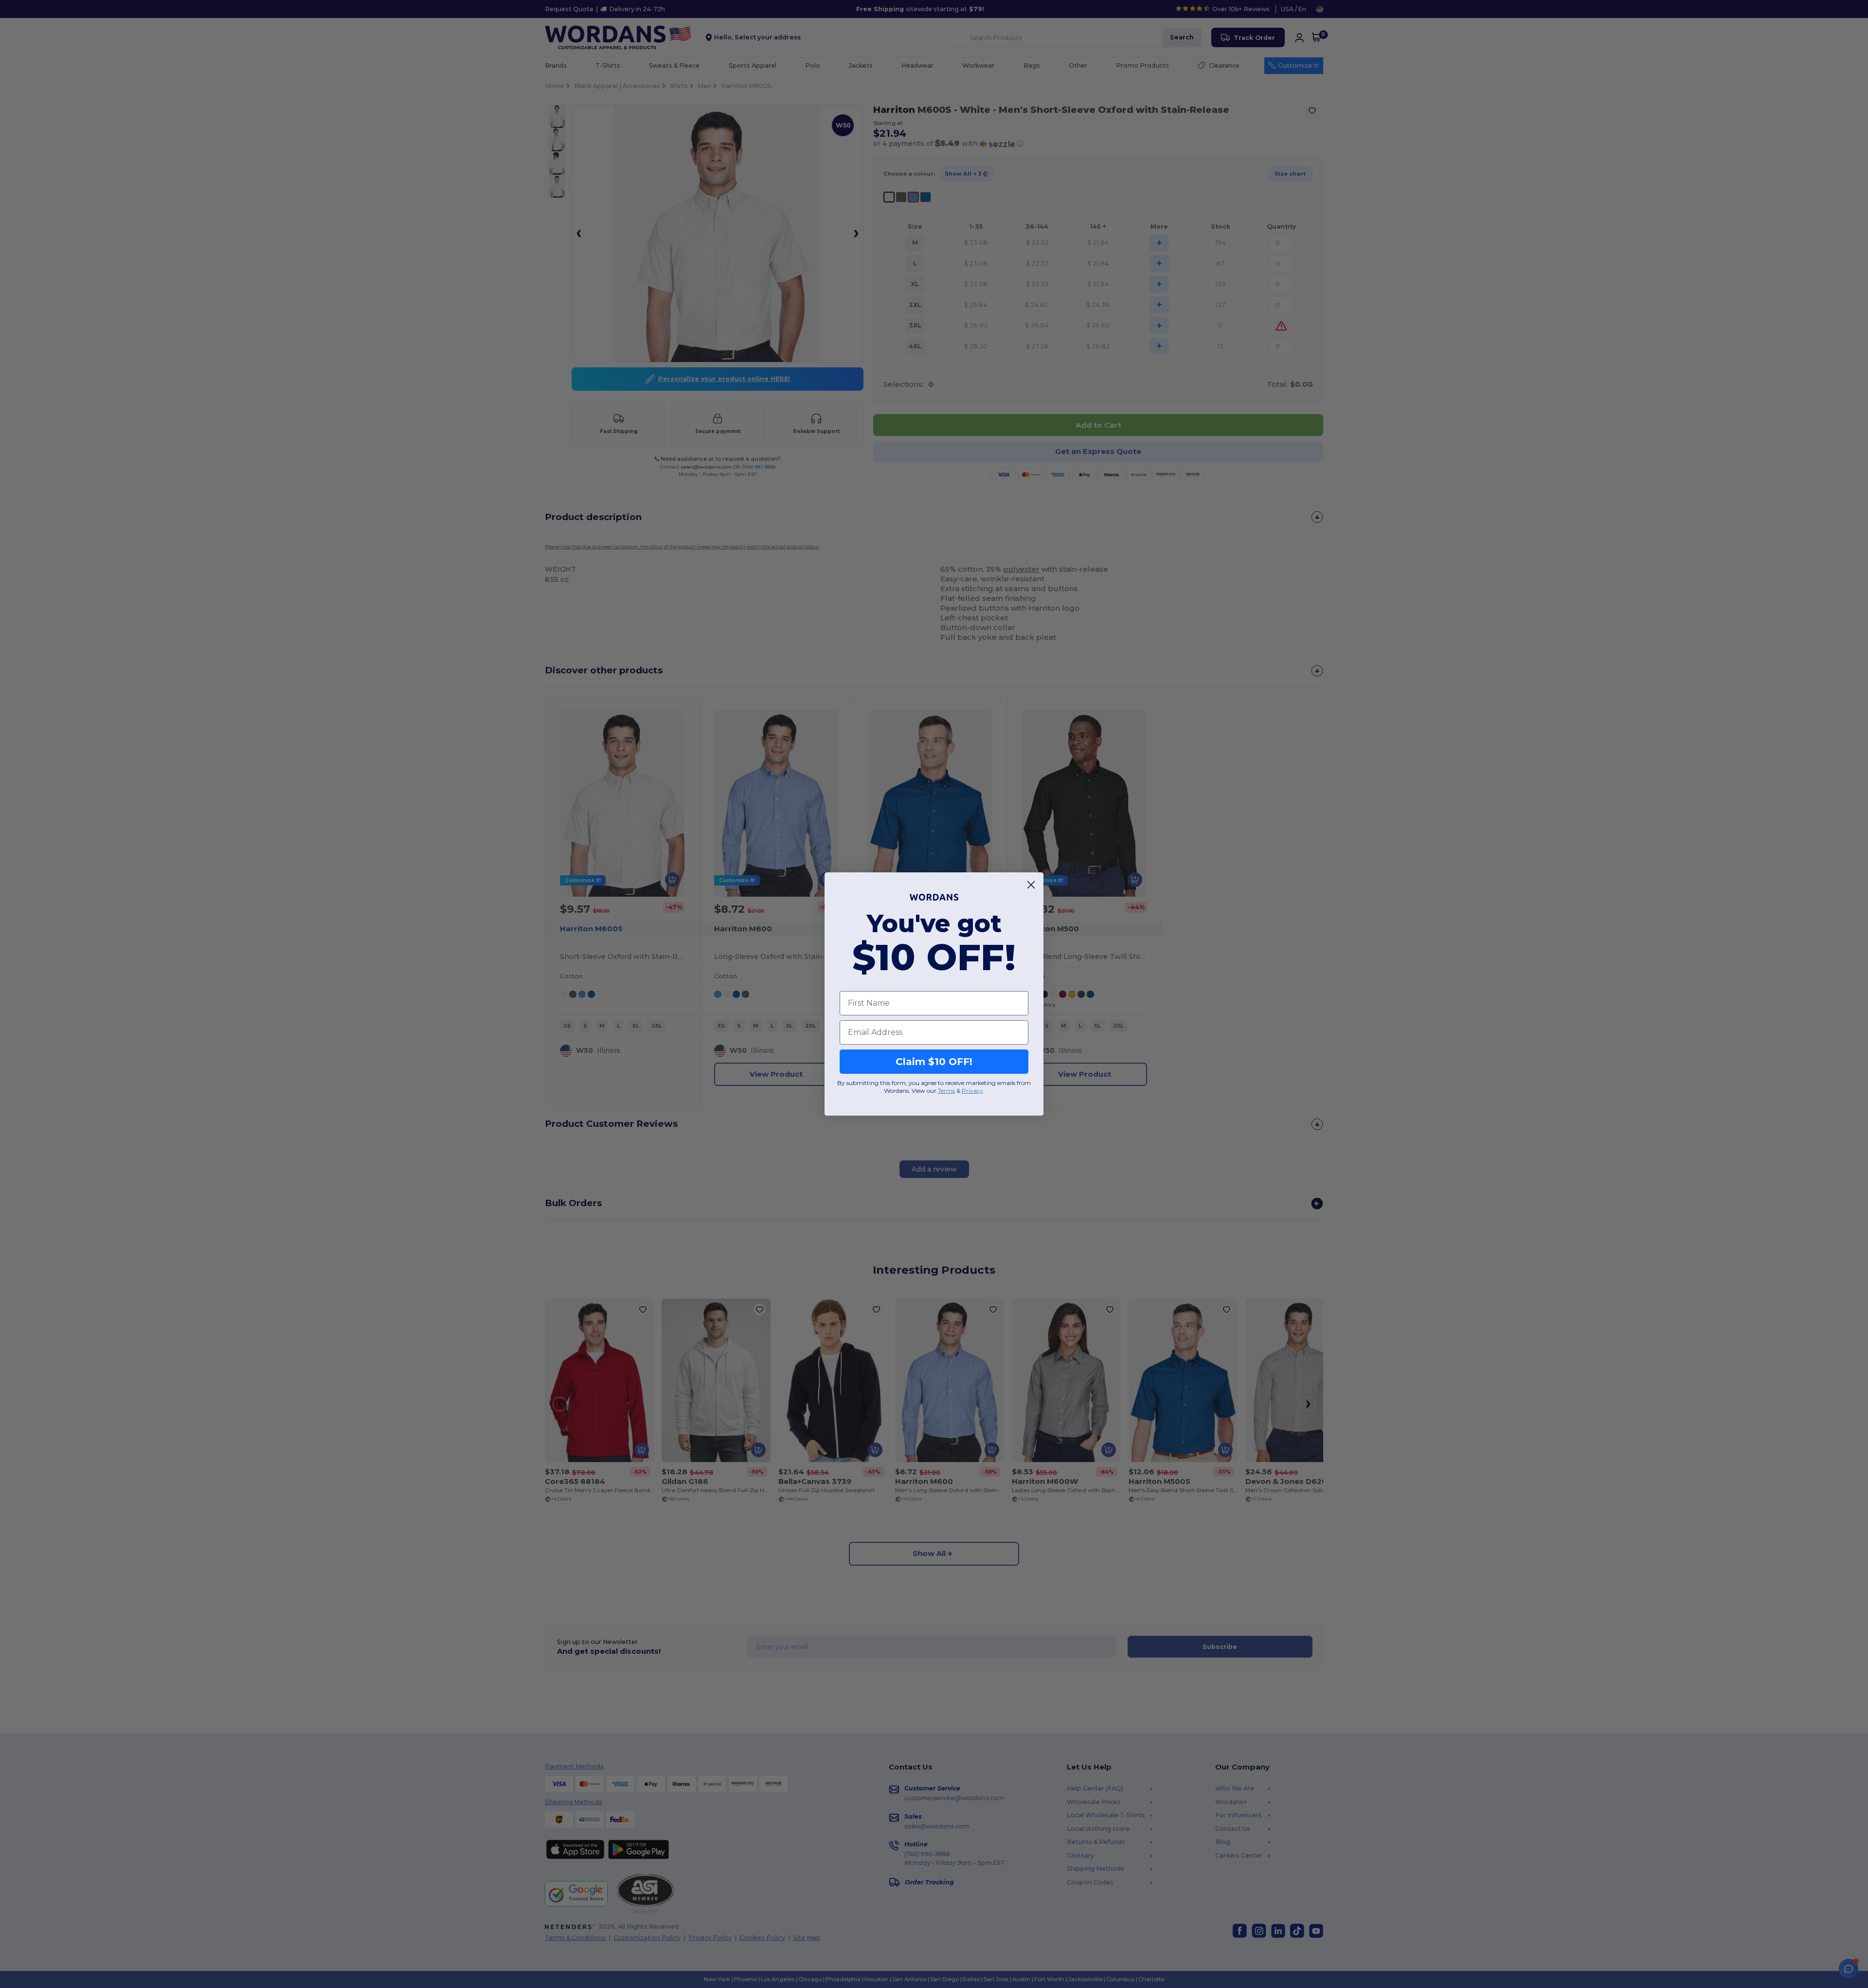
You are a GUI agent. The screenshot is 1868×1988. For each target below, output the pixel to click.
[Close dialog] (1031, 885)
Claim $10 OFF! (934, 1062)
